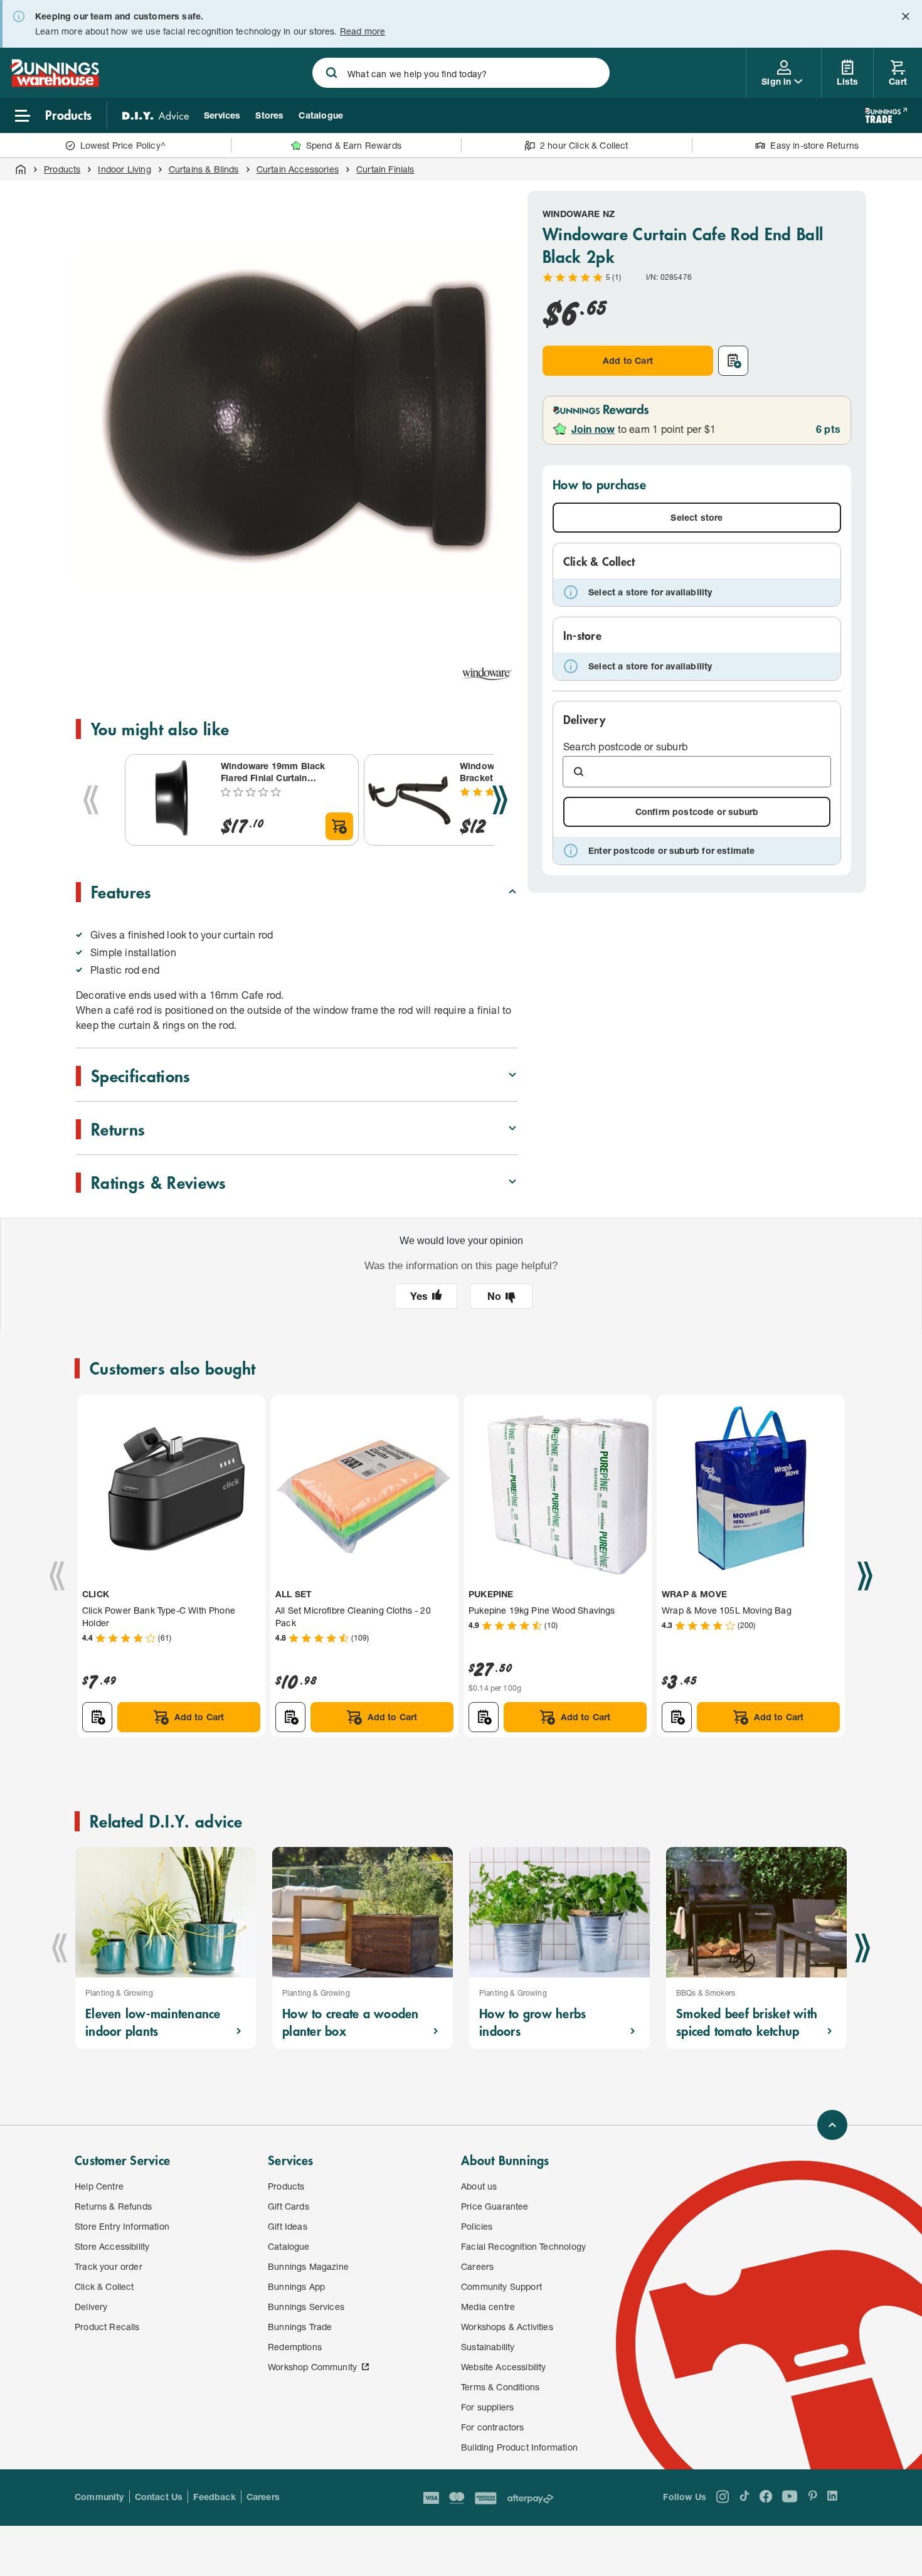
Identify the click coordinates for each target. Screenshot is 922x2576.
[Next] (500, 800)
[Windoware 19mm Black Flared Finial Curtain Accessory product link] (171, 800)
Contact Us (159, 2497)
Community (99, 2497)
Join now (593, 429)
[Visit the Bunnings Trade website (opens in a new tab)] (886, 115)
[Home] (21, 169)
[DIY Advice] (156, 115)
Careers (263, 2497)
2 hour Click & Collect (584, 145)
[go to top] (832, 2125)
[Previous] (91, 800)
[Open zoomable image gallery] (502, 621)
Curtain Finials (385, 169)
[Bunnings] (55, 83)
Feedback (214, 2497)
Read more (363, 31)
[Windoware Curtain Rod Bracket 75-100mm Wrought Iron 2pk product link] (410, 800)
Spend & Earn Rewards (354, 145)
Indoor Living (124, 169)
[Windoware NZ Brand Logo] (487, 674)
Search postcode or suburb (625, 746)
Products (62, 169)
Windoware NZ (579, 214)
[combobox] (461, 73)
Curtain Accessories (298, 169)
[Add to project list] (733, 361)
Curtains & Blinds (204, 169)
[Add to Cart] (339, 826)
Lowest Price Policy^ (123, 145)
